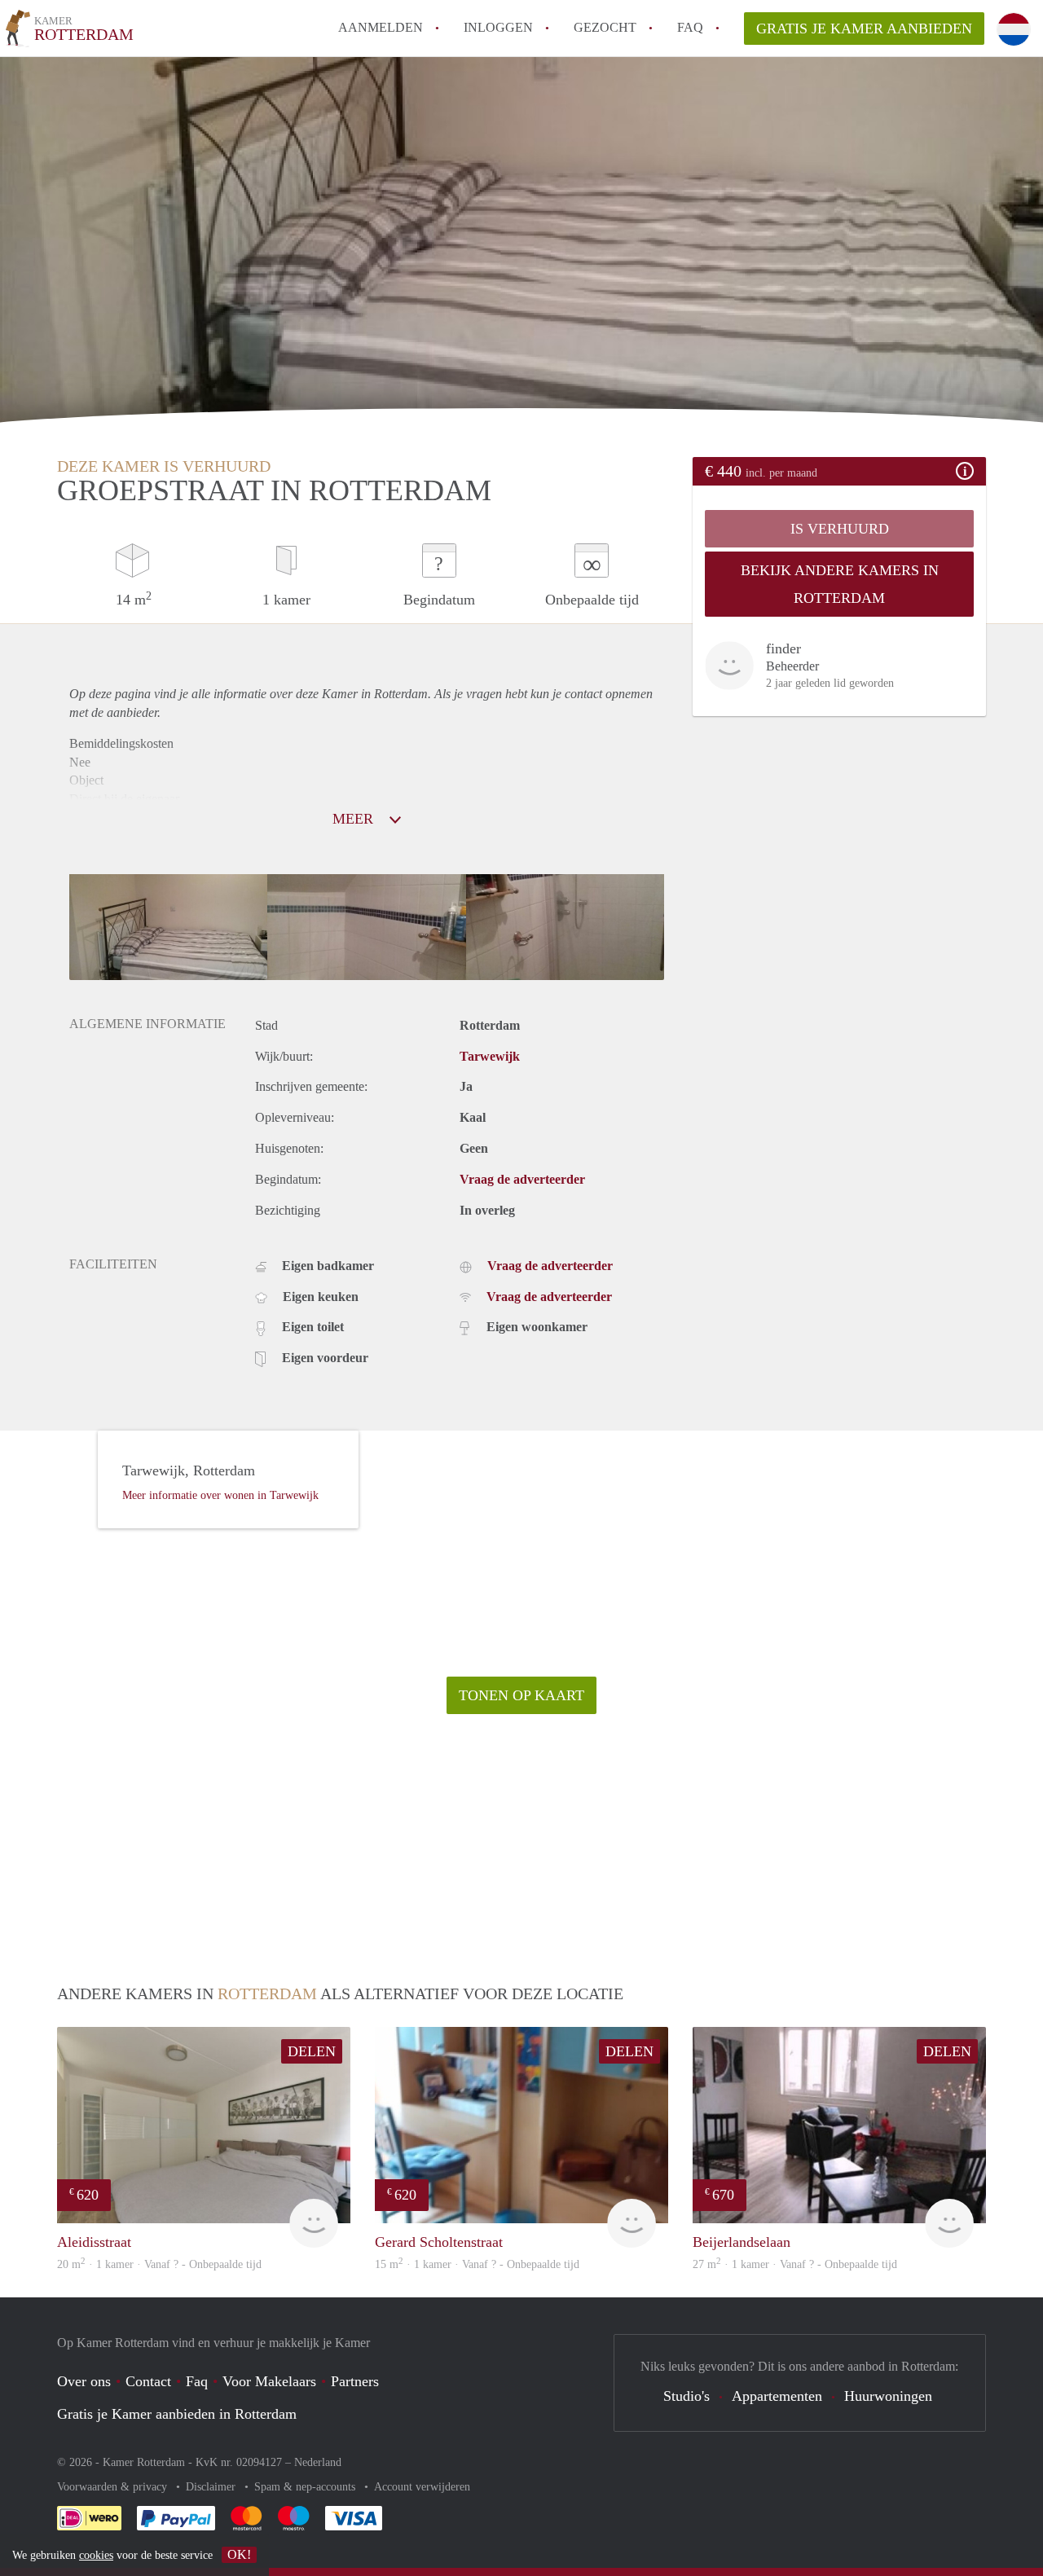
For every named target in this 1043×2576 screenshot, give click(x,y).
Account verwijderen (422, 2487)
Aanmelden (381, 27)
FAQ (690, 27)
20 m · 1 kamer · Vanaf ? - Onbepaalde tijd (159, 2264)
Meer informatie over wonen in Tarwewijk (220, 1495)
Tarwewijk (490, 1056)
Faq (197, 2381)
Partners (355, 2381)
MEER (355, 819)
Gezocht (605, 27)
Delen (312, 2051)
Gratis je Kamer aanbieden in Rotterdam (177, 2414)
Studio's (687, 2396)
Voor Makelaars (269, 2381)
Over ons (84, 2381)
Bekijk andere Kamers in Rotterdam (840, 584)
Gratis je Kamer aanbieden (864, 29)
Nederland (318, 2462)
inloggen (498, 27)
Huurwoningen (888, 2396)
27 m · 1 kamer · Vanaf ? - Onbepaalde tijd (795, 2264)
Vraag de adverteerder (522, 1179)
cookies (96, 2555)
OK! (239, 2554)
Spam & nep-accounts (306, 2487)
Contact (148, 2381)
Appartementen (777, 2396)
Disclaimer (212, 2487)
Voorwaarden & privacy (114, 2487)
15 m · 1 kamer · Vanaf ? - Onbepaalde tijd (477, 2264)
